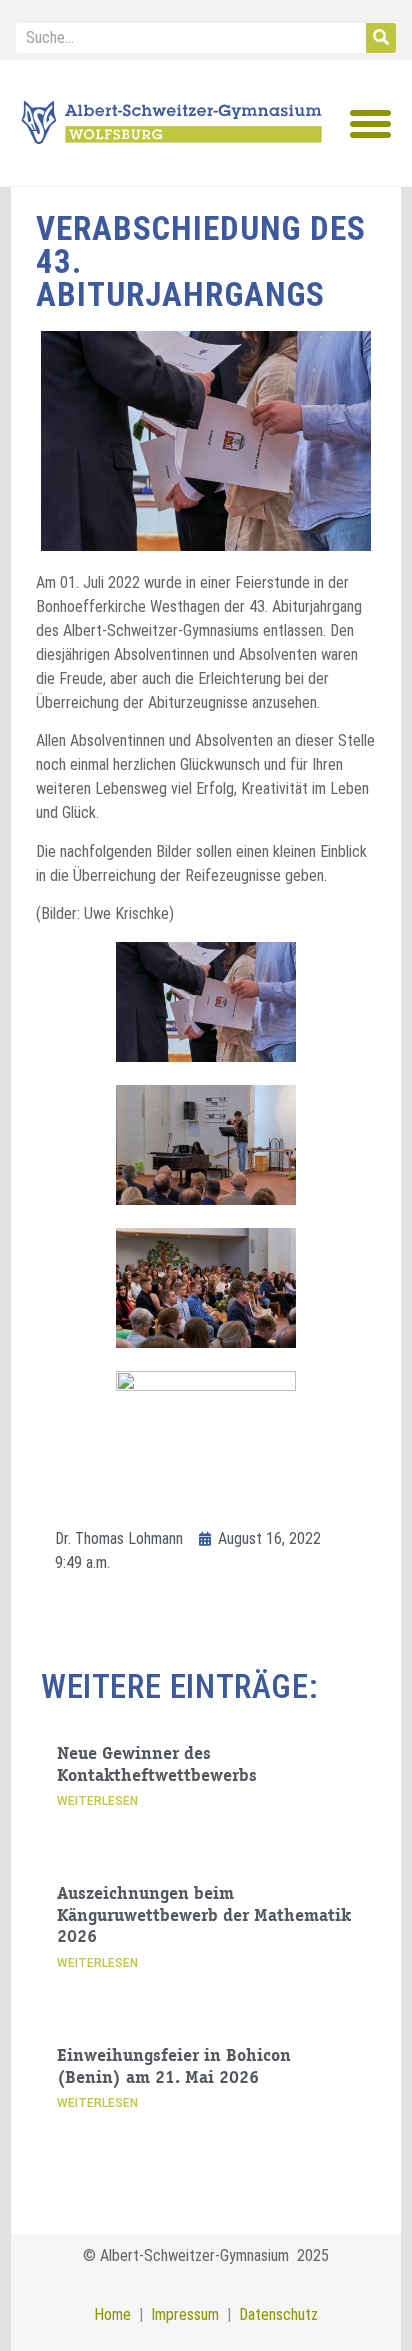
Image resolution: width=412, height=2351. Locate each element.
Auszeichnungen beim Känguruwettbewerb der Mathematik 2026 (204, 1916)
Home (112, 2314)
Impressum (181, 2314)
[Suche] (381, 38)
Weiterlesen (97, 1801)
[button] (371, 124)
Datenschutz (278, 2314)
